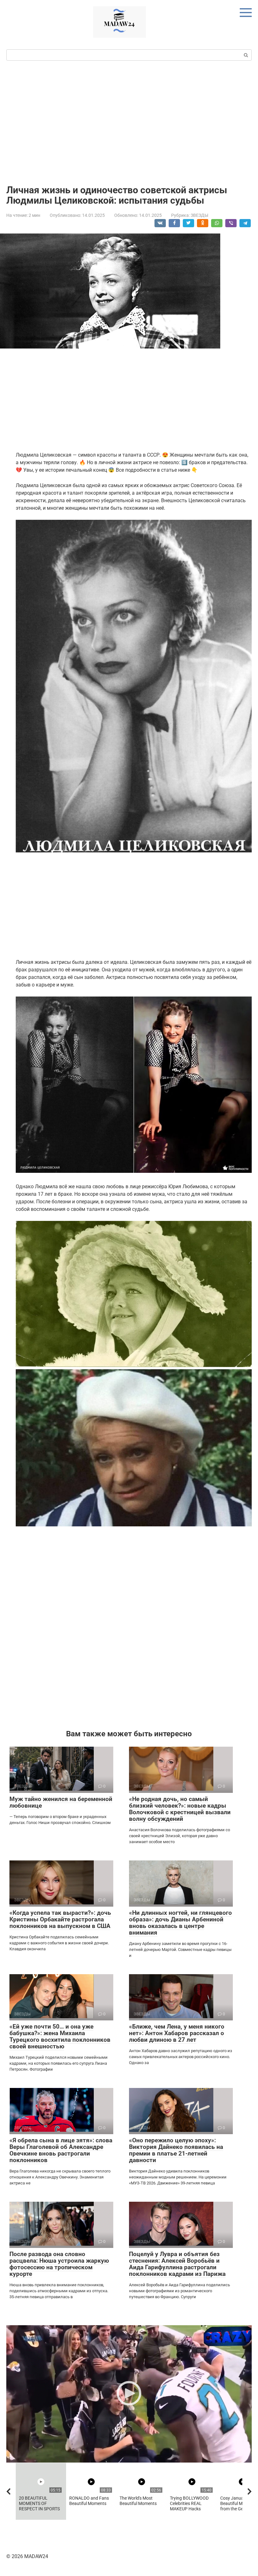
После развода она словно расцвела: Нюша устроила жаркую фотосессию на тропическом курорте (59, 2264)
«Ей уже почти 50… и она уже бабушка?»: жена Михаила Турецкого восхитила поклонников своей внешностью (60, 2036)
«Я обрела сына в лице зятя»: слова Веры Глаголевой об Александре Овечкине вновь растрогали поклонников (61, 2150)
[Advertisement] (129, 122)
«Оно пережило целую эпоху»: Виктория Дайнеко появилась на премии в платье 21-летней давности (176, 2150)
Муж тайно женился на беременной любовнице (61, 1802)
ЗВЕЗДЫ (199, 215)
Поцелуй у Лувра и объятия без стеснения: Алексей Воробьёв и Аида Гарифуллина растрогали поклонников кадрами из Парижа (177, 2264)
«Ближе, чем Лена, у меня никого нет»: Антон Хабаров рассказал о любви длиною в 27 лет (177, 2033)
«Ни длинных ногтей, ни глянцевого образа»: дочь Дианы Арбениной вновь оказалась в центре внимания (180, 1923)
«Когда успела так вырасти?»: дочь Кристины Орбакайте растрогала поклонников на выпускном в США (60, 1919)
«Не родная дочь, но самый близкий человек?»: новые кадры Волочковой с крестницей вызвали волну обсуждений (180, 1809)
